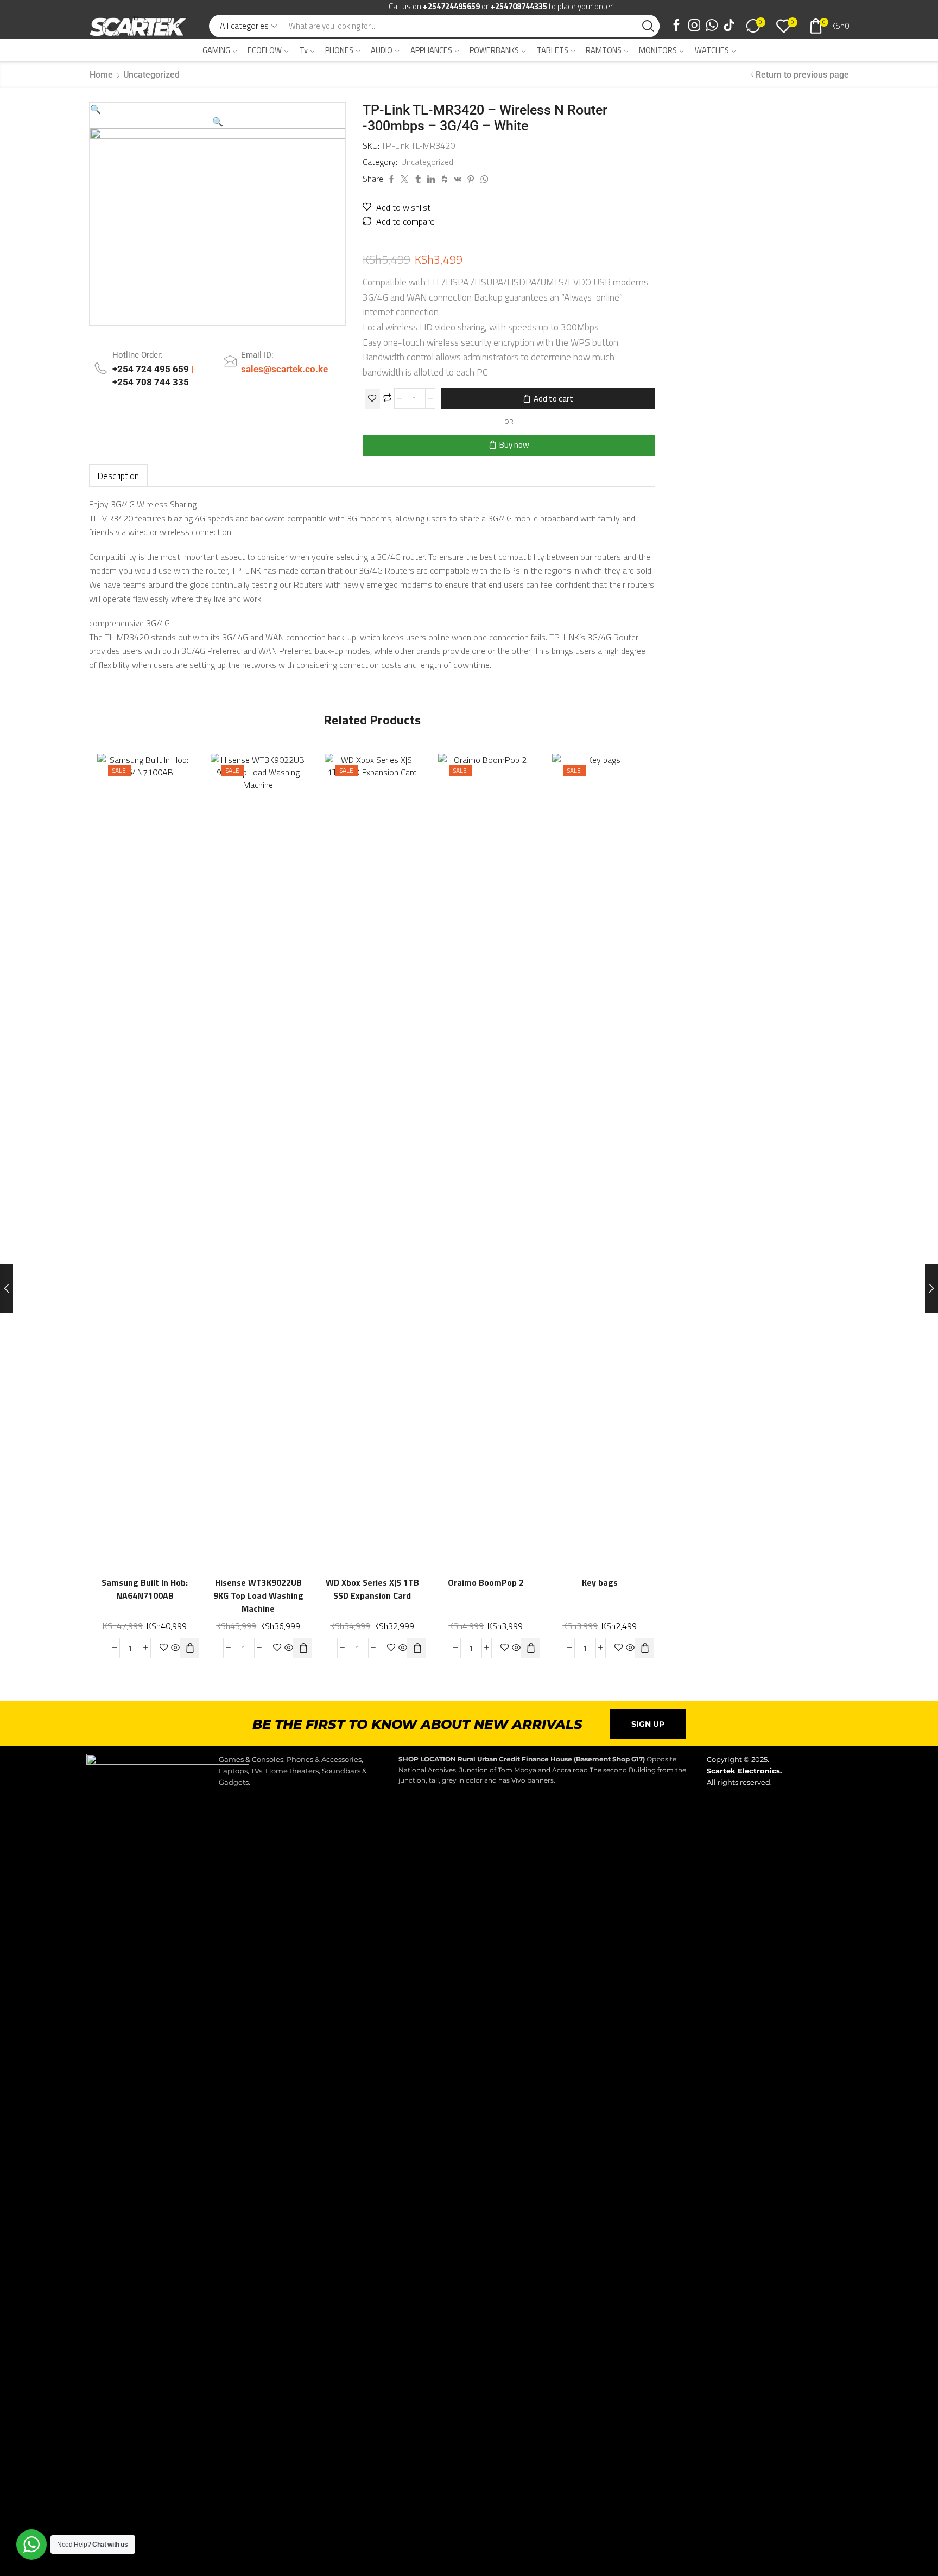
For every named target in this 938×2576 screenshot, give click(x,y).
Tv (304, 50)
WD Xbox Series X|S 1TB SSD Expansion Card (372, 1589)
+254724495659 (451, 6)
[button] (96, 109)
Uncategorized (151, 75)
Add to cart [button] (178, 1156)
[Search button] (648, 26)
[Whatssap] (712, 26)
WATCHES (712, 50)
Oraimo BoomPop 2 (486, 1583)
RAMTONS (604, 50)
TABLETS (553, 50)
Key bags (599, 1583)
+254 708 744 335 (151, 382)
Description (118, 476)
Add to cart (553, 399)
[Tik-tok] (729, 26)
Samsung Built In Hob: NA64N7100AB (145, 1589)
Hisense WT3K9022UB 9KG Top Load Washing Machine (258, 1596)
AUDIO (382, 50)
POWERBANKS (494, 50)
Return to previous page (802, 75)
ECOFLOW (265, 50)
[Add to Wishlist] (372, 399)
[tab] (118, 476)
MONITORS (658, 50)
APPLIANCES (431, 50)
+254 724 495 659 (152, 369)
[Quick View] (156, 1156)
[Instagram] (694, 26)
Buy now (514, 445)
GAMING (216, 50)
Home (101, 75)
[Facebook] (676, 26)
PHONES (339, 50)
